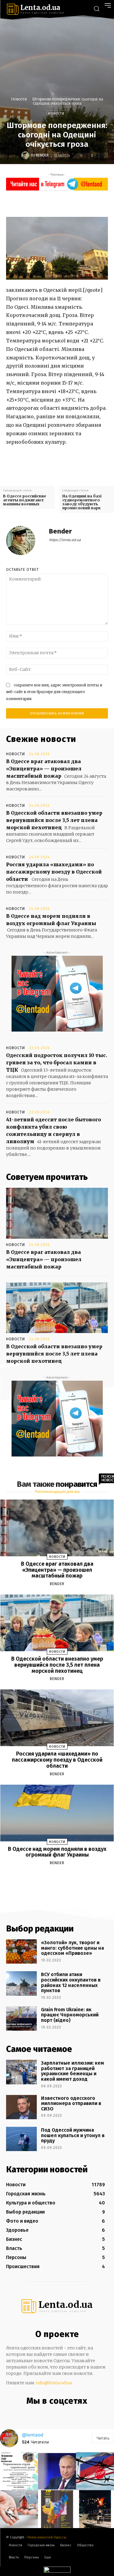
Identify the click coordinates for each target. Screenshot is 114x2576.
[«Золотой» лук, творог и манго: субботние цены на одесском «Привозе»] (21, 1951)
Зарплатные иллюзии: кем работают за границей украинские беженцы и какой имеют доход (73, 2071)
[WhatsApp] (88, 203)
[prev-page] (50, 1877)
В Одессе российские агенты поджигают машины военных (25, 500)
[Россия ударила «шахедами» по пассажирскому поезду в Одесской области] (57, 1718)
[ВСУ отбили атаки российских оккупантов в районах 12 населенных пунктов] (21, 1983)
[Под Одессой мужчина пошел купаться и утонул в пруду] (21, 2139)
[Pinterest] (74, 203)
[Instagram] (49, 2414)
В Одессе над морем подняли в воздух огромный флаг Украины (57, 1852)
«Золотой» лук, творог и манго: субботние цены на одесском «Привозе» (73, 1948)
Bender (42, 155)
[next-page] (63, 1877)
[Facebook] (46, 203)
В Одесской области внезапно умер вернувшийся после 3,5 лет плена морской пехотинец (54, 820)
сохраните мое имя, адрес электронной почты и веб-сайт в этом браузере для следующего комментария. (54, 692)
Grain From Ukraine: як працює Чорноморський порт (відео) (70, 2015)
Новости (19, 99)
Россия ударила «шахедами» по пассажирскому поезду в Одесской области (54, 872)
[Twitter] (60, 203)
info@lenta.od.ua (54, 2383)
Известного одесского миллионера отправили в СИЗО (71, 2103)
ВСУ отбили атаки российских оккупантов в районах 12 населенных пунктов (71, 1982)
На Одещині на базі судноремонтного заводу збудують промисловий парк (82, 502)
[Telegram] (62, 2414)
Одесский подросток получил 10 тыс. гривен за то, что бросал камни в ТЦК (57, 1062)
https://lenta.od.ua (65, 540)
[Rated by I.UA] (57, 2571)
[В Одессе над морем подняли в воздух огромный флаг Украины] (57, 1813)
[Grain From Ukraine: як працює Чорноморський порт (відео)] (21, 2019)
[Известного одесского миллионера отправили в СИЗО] (21, 2107)
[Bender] (26, 155)
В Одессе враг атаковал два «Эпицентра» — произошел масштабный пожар (44, 769)
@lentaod (33, 2435)
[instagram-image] (19, 2471)
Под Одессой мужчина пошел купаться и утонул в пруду (73, 2135)
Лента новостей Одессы (47, 2537)
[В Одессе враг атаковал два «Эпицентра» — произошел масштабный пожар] (57, 1213)
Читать (103, 2438)
